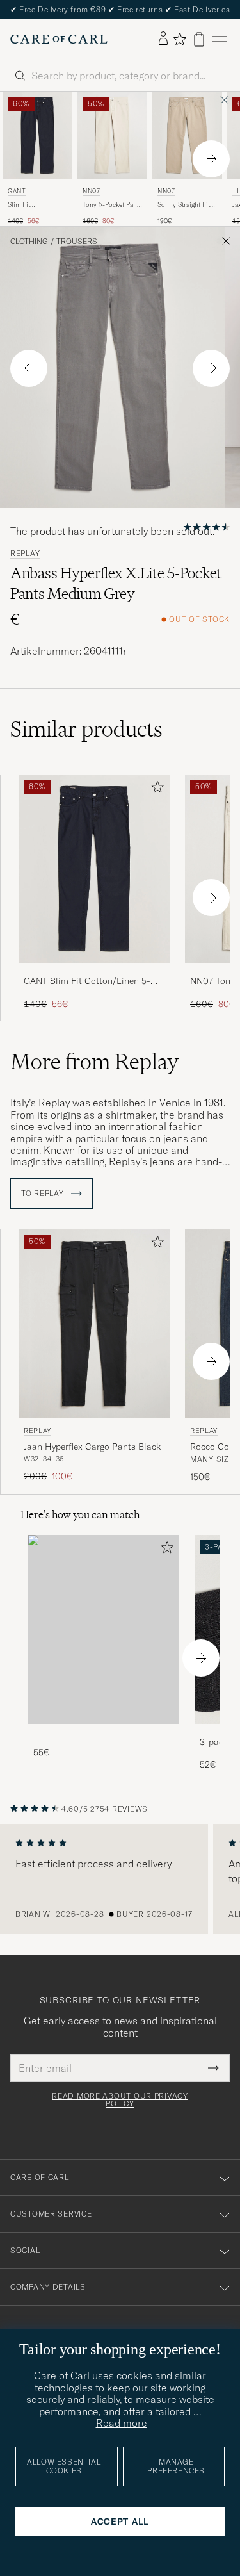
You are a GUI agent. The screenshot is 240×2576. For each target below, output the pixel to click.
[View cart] (199, 39)
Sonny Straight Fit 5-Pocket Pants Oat (185, 205)
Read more (122, 2423)
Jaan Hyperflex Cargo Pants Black (92, 1447)
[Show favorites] (180, 39)
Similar (86, 729)
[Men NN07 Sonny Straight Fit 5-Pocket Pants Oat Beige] (187, 135)
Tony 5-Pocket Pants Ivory (112, 205)
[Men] (104, 1629)
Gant (17, 191)
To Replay (44, 1194)
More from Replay (94, 1062)
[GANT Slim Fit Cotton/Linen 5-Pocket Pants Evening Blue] (94, 972)
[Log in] (163, 39)
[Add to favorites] (155, 790)
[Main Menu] (220, 39)
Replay (25, 554)
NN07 (91, 191)
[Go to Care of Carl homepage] (59, 39)
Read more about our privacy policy (120, 2100)
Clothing (29, 242)
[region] (120, 1879)
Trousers (77, 242)
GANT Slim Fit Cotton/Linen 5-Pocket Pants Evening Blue (87, 981)
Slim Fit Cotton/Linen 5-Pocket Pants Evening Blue (31, 205)
